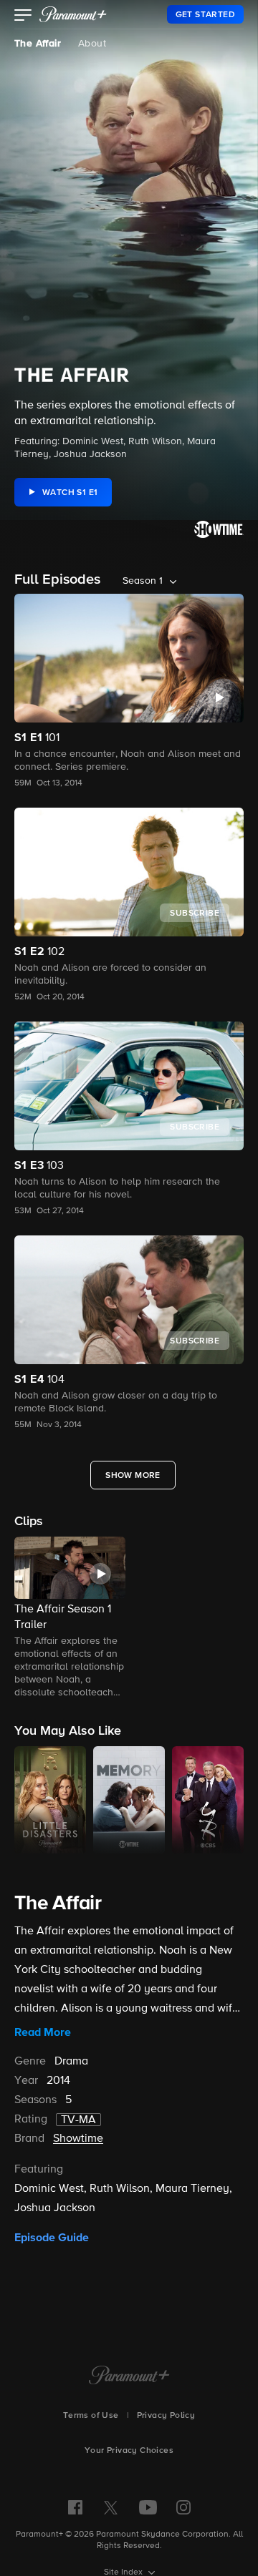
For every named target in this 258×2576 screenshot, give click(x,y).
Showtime (78, 2139)
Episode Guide (52, 2238)
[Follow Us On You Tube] (148, 2507)
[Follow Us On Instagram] (183, 2507)
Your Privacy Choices (129, 2451)
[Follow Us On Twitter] (111, 2507)
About (92, 44)
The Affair (38, 44)
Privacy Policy (166, 2416)
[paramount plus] (73, 14)
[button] (23, 16)
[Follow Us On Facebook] (75, 2507)
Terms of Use (91, 2416)
